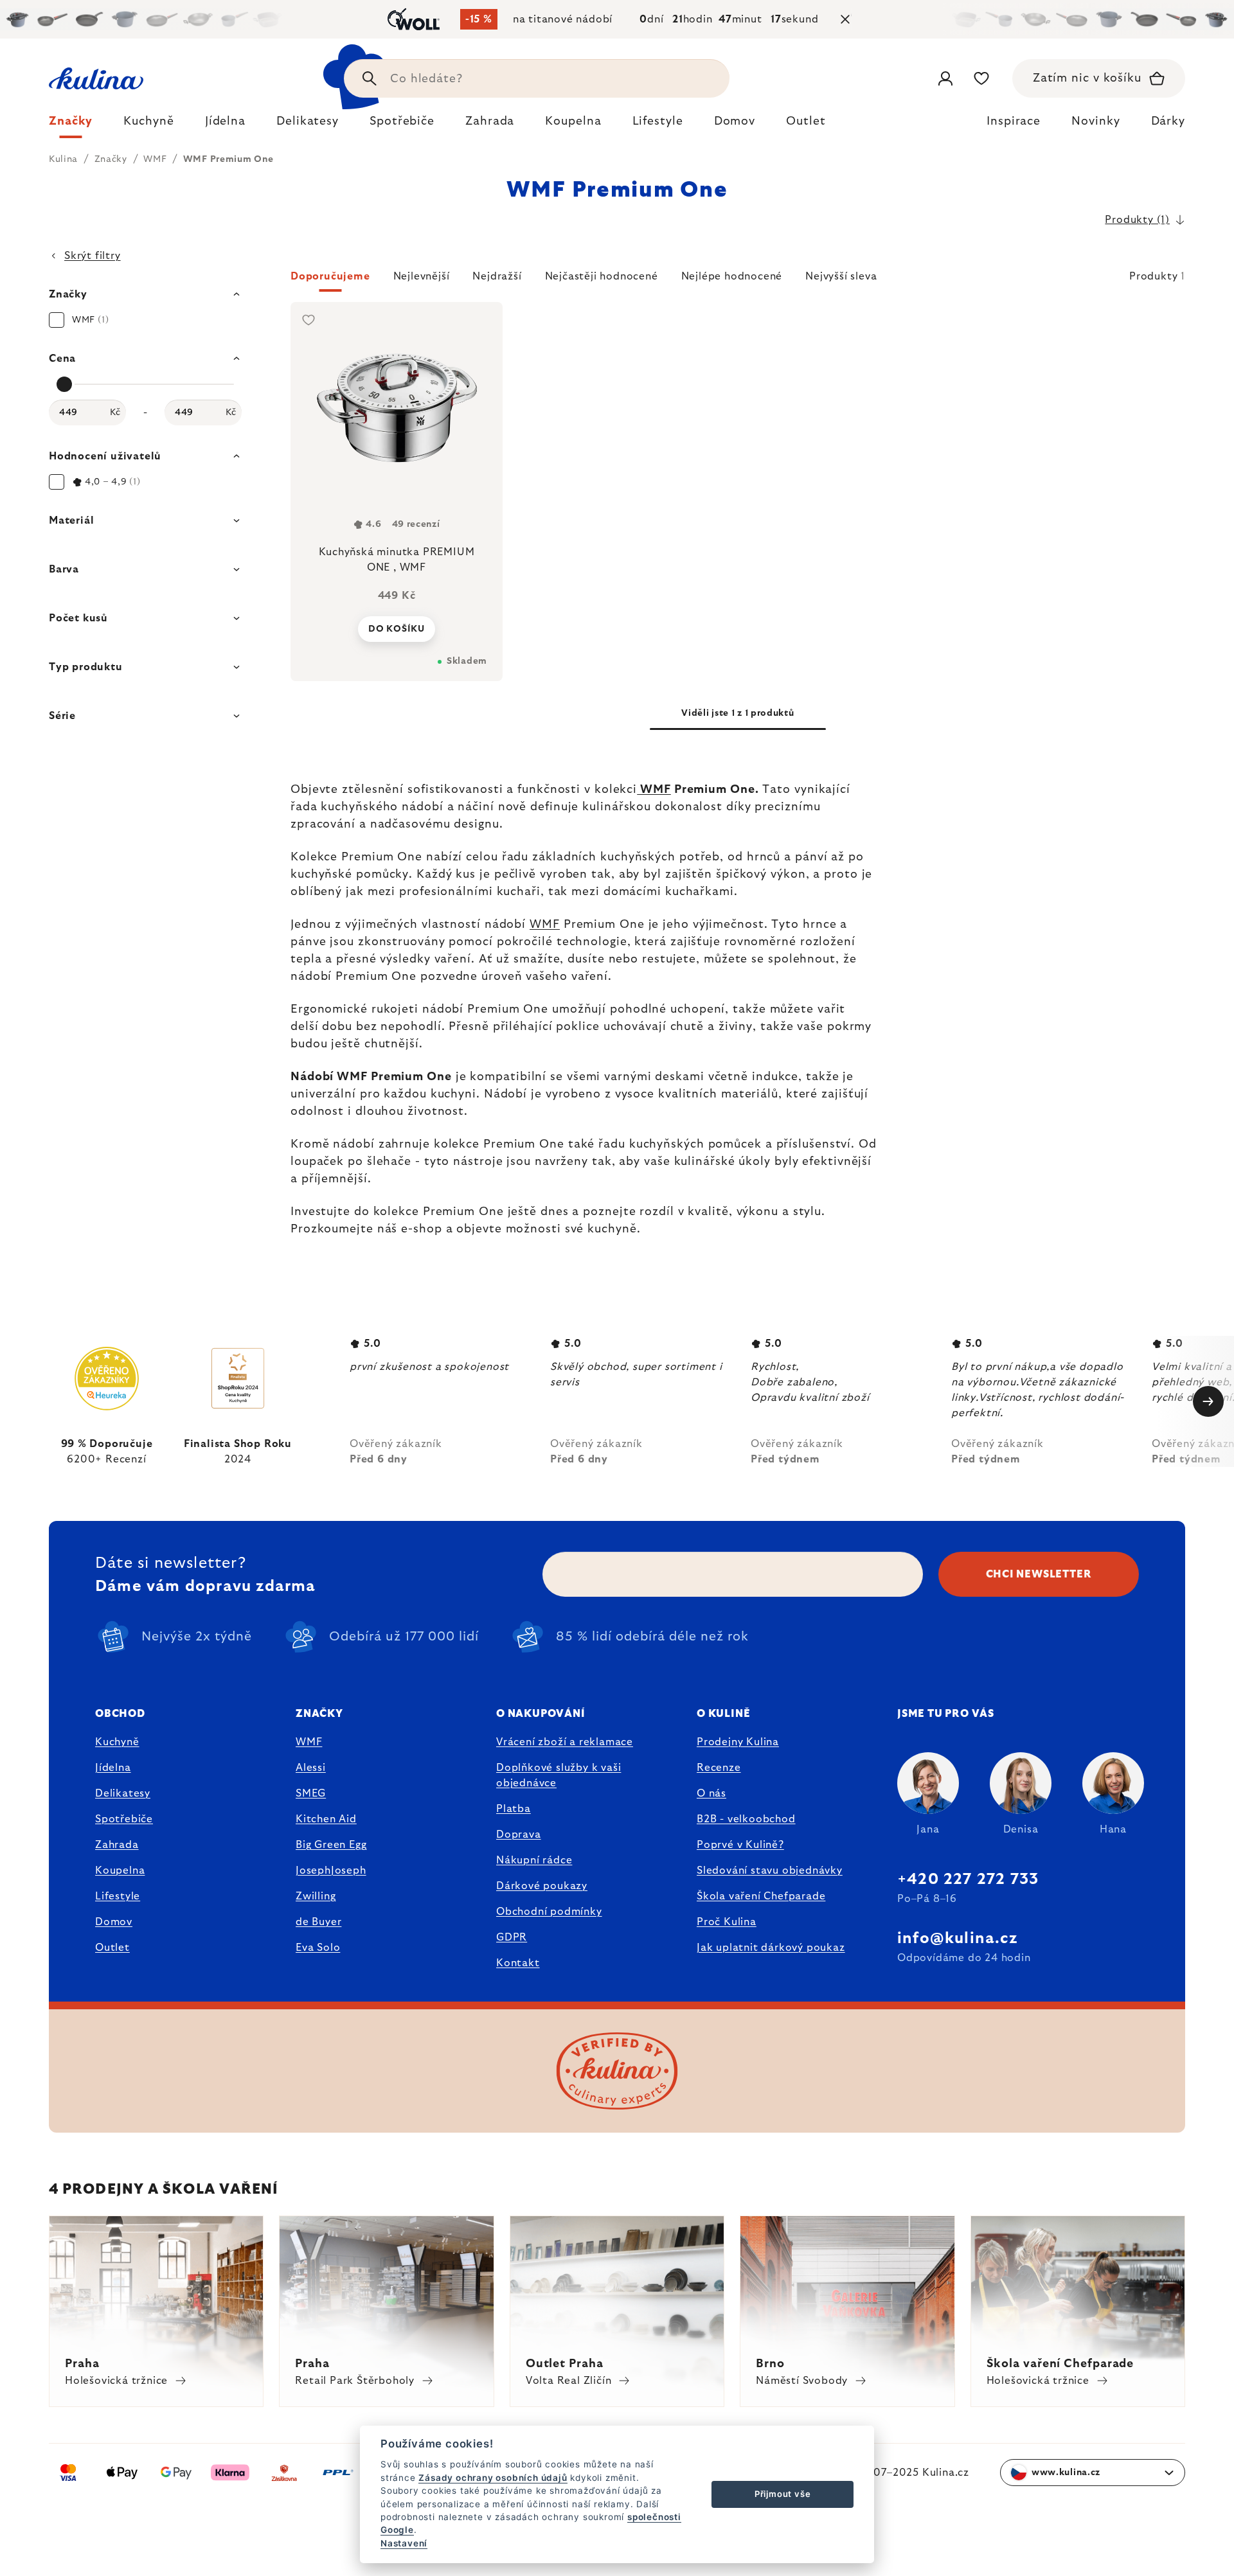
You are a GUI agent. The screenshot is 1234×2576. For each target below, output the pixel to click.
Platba (514, 1809)
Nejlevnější (422, 276)
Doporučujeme (330, 276)
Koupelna (120, 1870)
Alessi (311, 1768)
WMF (654, 790)
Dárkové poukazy (542, 1886)
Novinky (1095, 121)
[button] (738, 280)
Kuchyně (117, 1742)
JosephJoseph (331, 1870)
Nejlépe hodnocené (732, 276)
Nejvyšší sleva (841, 276)
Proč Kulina (727, 1922)
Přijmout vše (783, 2494)
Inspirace (1014, 121)
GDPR (512, 1937)
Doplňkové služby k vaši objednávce (559, 1775)
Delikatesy (123, 1793)
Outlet (112, 1948)
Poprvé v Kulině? (740, 1845)
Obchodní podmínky (549, 1912)
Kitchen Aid (326, 1819)
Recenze (719, 1768)
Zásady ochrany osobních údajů (493, 2478)
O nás (711, 1793)
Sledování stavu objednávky (770, 1870)
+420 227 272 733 (968, 1879)
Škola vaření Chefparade (761, 1896)
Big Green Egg (331, 1845)
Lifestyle (118, 1896)
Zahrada (117, 1845)
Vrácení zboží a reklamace (565, 1742)
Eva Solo (318, 1948)
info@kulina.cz (957, 1939)
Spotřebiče (124, 1819)
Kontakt (518, 1963)
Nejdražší (497, 276)
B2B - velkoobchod (746, 1819)
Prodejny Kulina (738, 1742)
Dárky (1168, 121)
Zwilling (316, 1896)
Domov (114, 1922)
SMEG (311, 1793)
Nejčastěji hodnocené (602, 276)
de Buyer (318, 1922)
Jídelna (113, 1768)
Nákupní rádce (534, 1860)
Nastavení (404, 2543)
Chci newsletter (1039, 1574)
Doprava (519, 1834)
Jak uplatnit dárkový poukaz (771, 1948)
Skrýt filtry (93, 256)
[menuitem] (71, 125)
